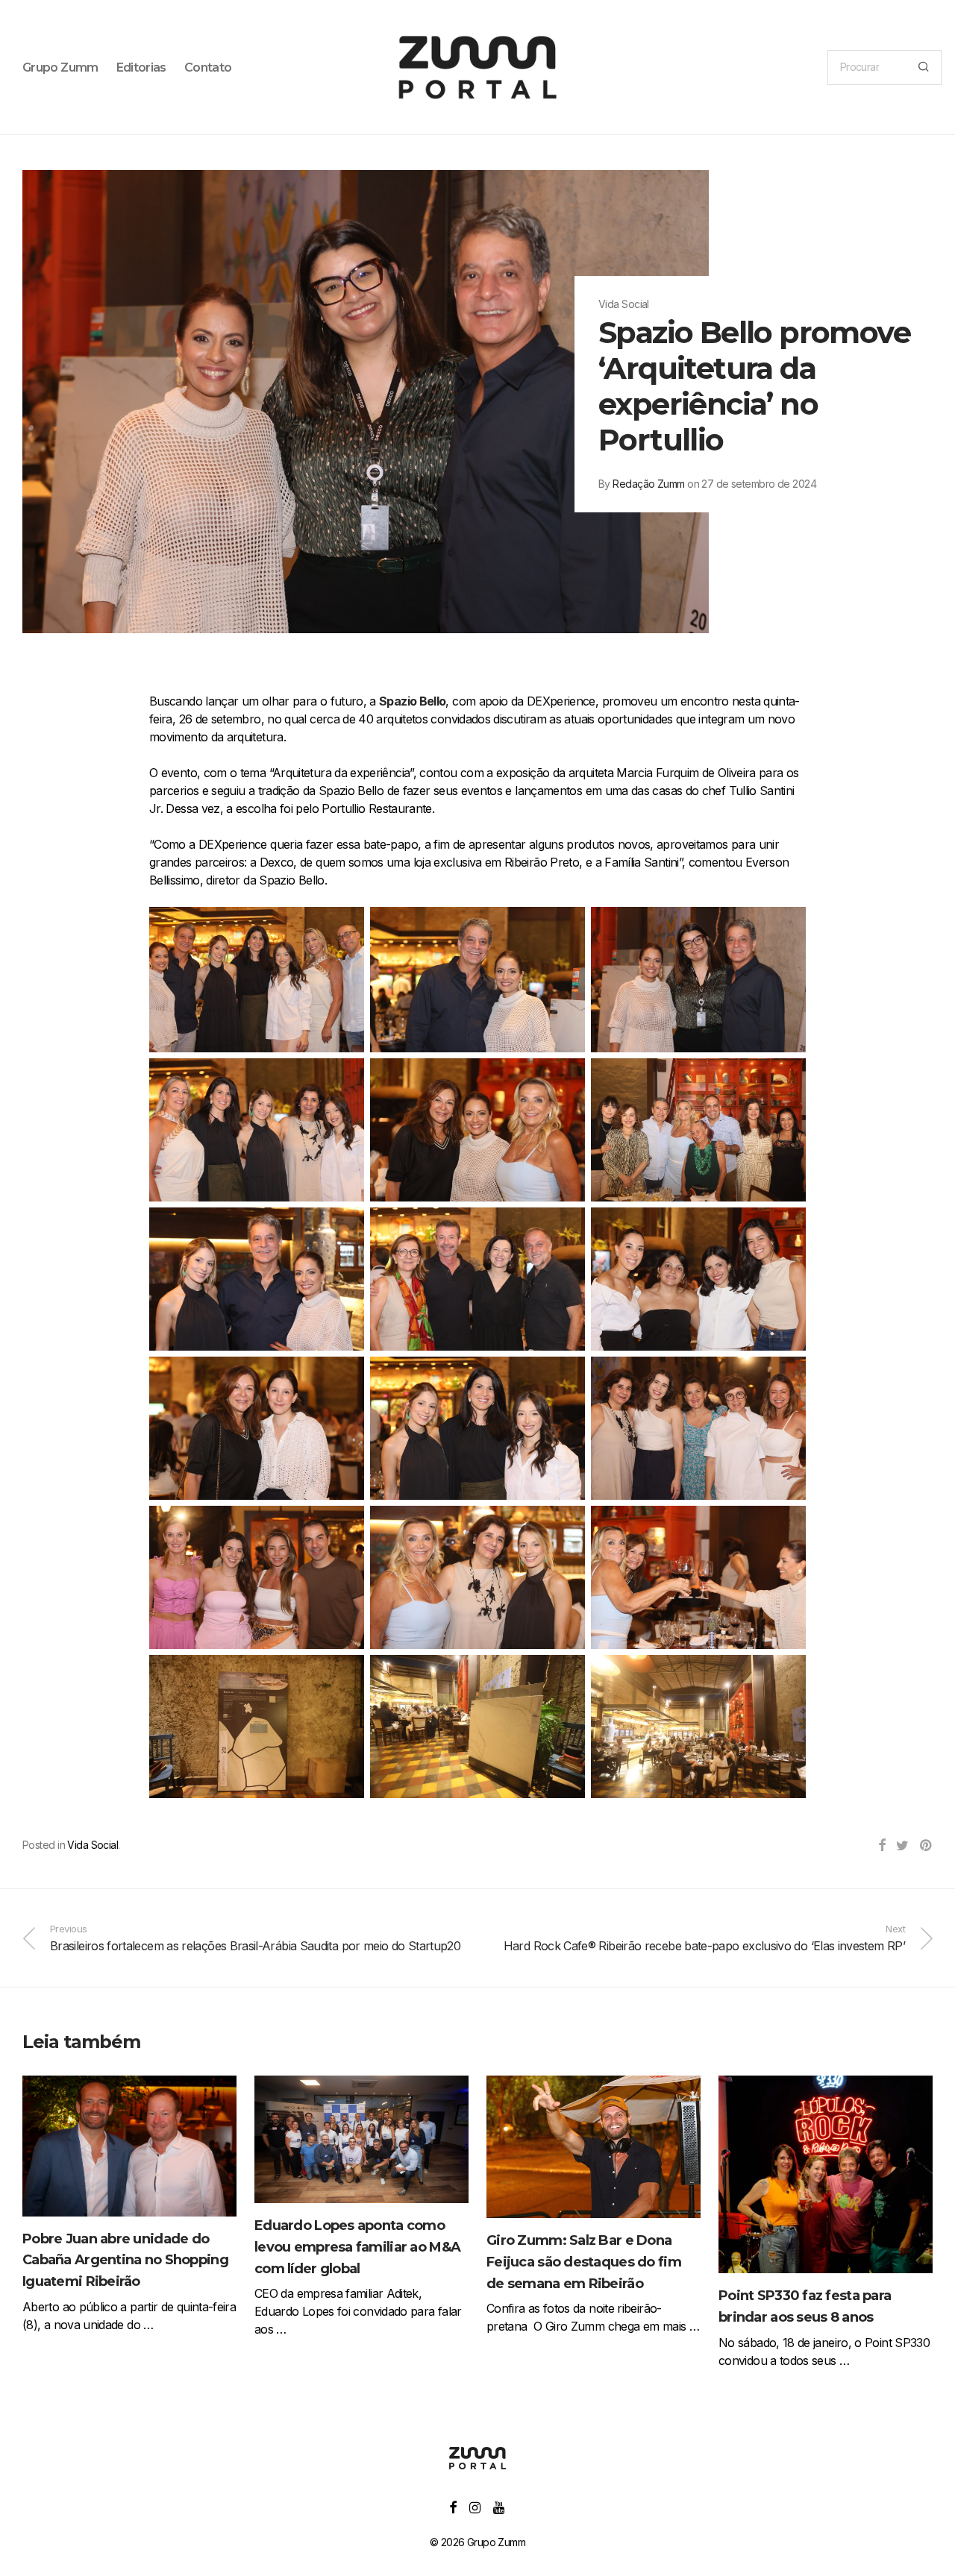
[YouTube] (500, 2506)
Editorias (141, 67)
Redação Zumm (648, 484)
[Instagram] (475, 2506)
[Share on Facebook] (882, 1846)
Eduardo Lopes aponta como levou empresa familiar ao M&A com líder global (357, 2247)
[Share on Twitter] (902, 1846)
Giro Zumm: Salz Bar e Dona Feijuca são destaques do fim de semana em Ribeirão (584, 2262)
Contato (208, 67)
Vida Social (93, 1845)
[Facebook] (453, 2506)
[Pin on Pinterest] (926, 1846)
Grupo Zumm (60, 67)
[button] (923, 67)
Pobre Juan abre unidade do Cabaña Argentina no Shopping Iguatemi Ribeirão (125, 2261)
